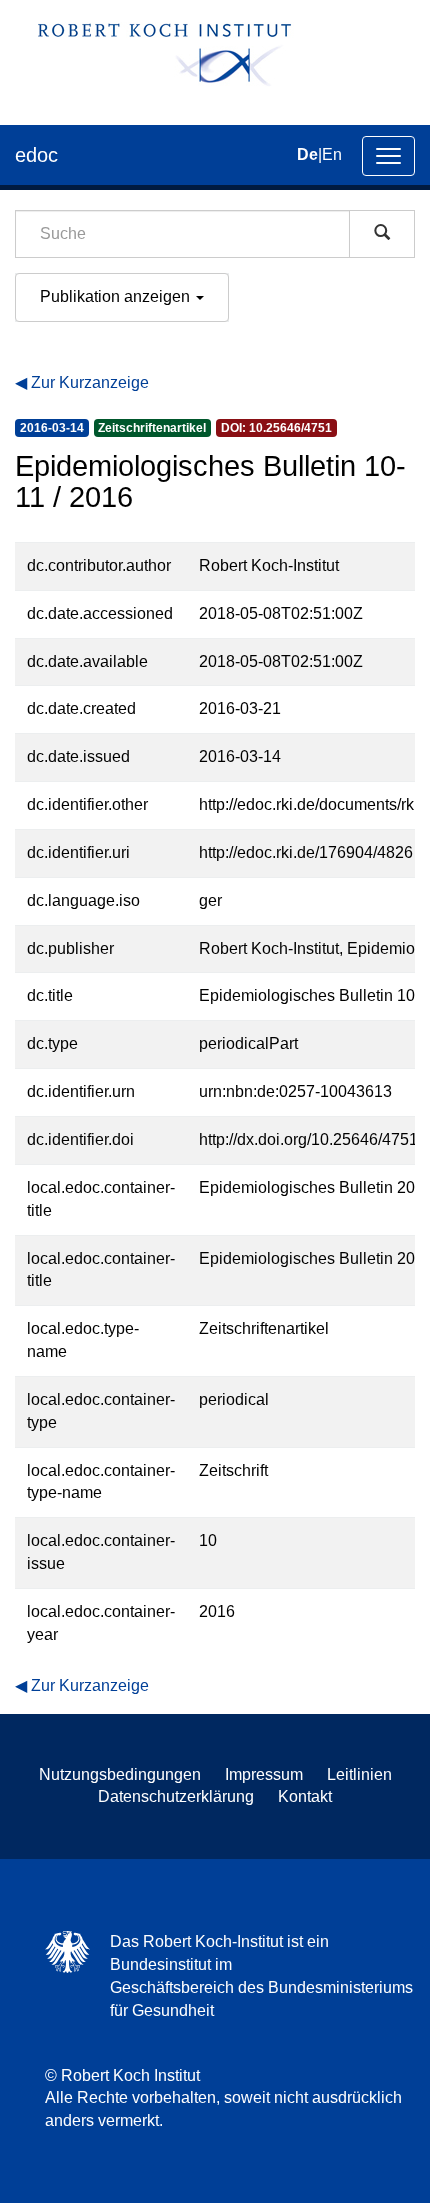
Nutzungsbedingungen (120, 1774)
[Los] (382, 234)
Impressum (264, 1774)
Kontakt (305, 1796)
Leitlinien (359, 1774)
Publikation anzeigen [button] (117, 296)
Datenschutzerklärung (176, 1796)
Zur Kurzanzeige (90, 382)
